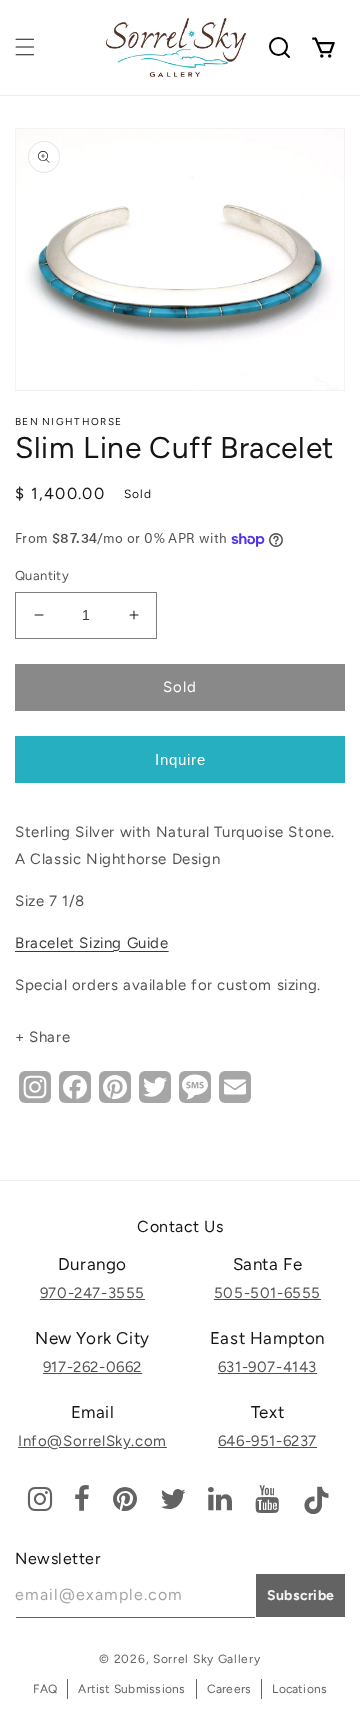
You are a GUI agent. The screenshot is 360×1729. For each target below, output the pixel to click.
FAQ (45, 1689)
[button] (25, 47)
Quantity (42, 575)
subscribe (301, 1595)
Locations (299, 1689)
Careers (229, 1689)
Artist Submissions (131, 1689)
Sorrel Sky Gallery (207, 1659)
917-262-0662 (92, 1367)
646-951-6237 (267, 1441)
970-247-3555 (92, 1293)
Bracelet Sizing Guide (92, 943)
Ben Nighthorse (68, 421)
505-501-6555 (267, 1293)
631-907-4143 (267, 1367)
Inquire (180, 759)
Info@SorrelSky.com (92, 1441)
